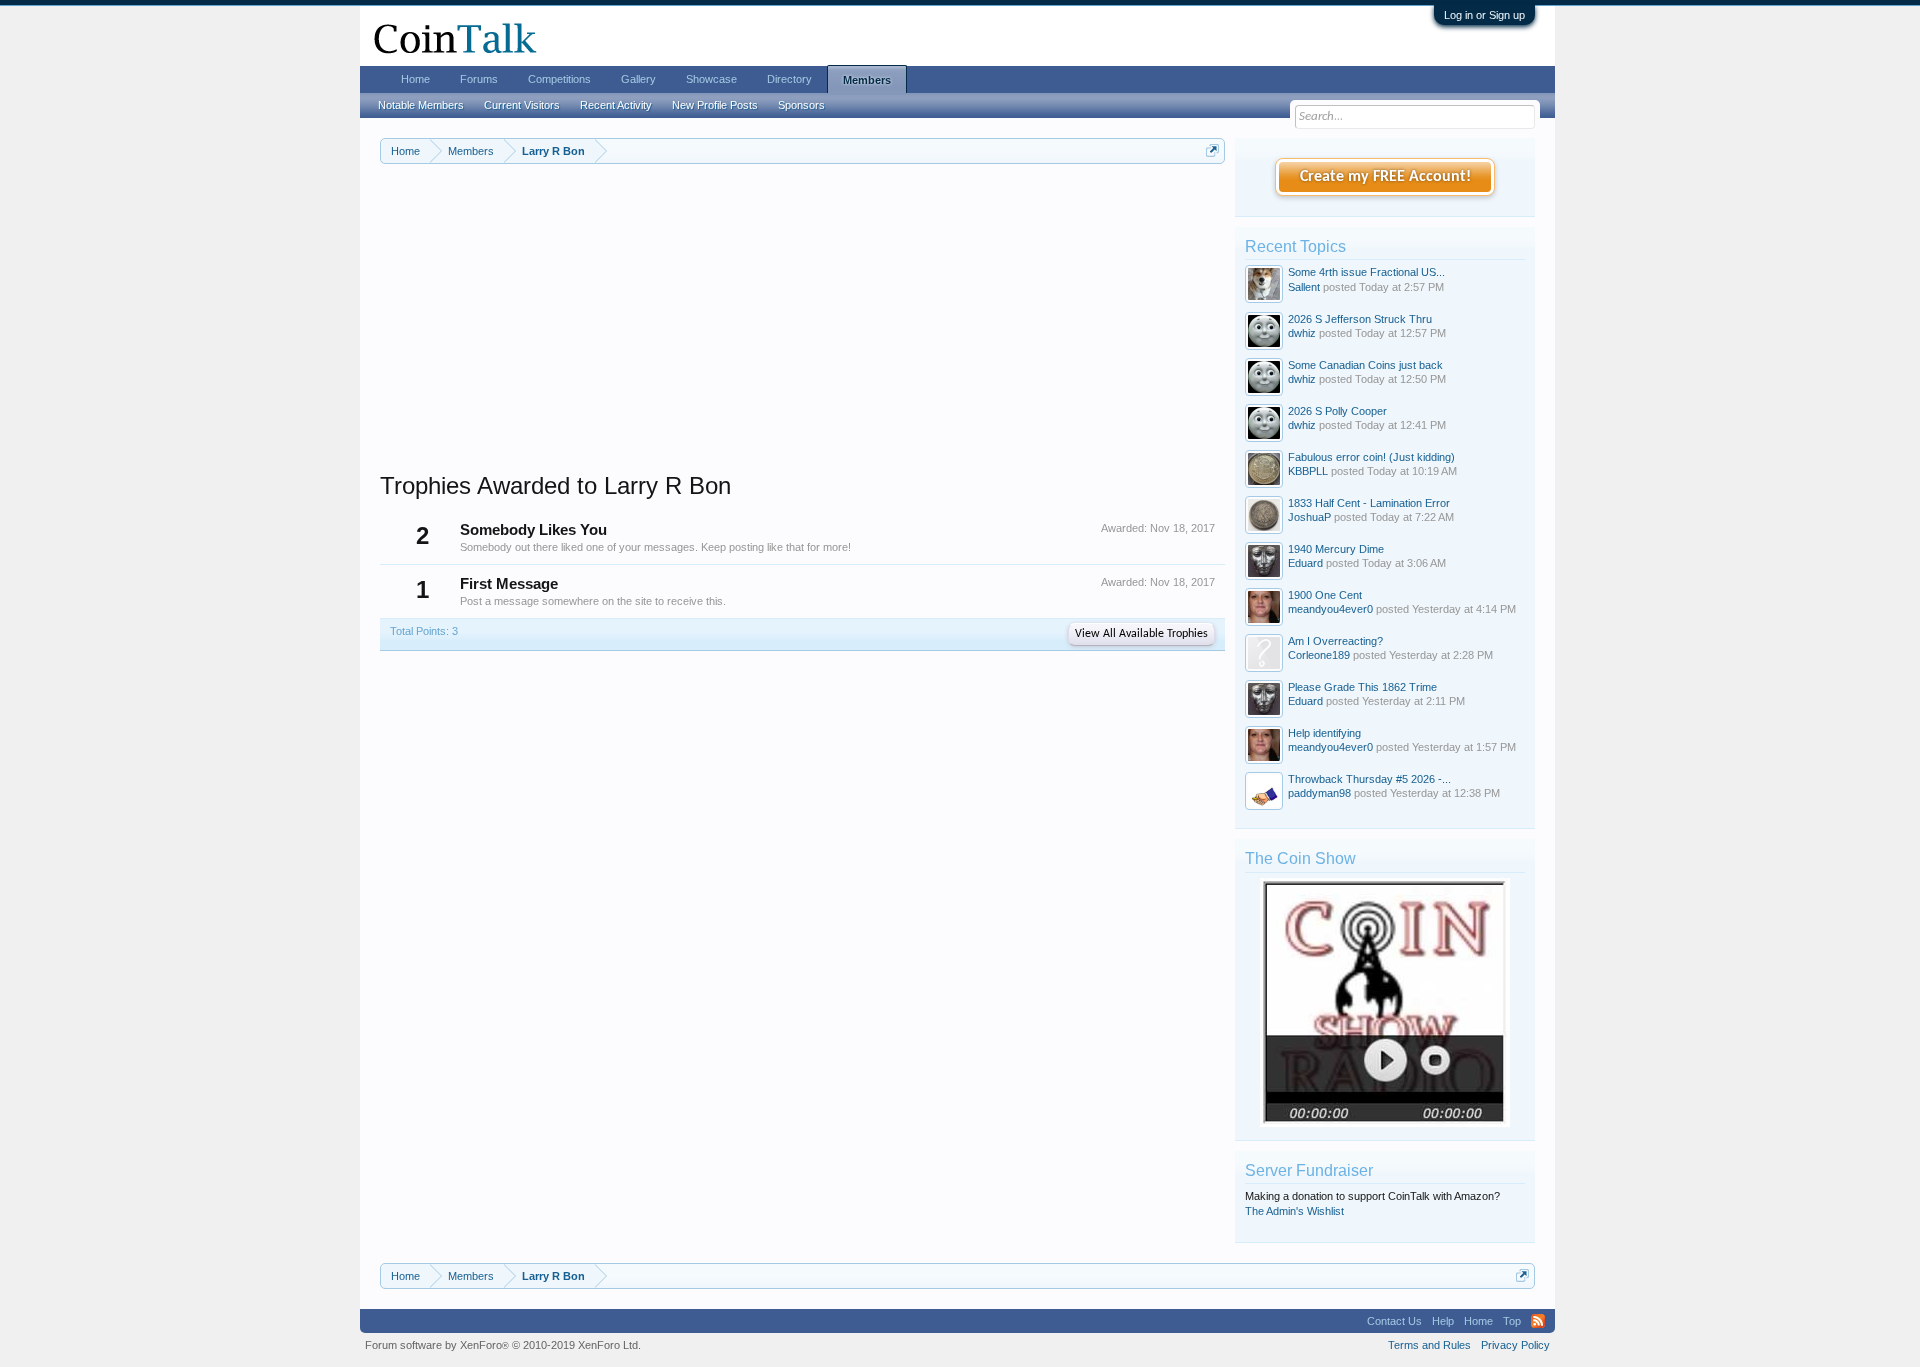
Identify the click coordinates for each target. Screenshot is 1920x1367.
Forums (479, 79)
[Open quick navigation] (1212, 150)
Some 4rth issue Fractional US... (1366, 272)
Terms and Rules (1429, 1345)
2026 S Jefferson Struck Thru (1360, 319)
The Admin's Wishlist (1294, 1211)
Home (415, 79)
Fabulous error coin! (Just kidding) (1371, 457)
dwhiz (1302, 333)
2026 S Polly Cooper (1337, 411)
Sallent (1304, 287)
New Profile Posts (715, 105)
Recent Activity (616, 105)
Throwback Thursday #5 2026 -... (1369, 779)
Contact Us (1394, 1321)
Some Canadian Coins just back (1365, 365)
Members (867, 80)
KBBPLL (1308, 471)
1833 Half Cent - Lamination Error (1369, 503)
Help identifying (1324, 733)
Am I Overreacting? (1335, 641)
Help (1443, 1321)
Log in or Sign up (1484, 15)
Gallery (638, 79)
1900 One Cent (1325, 595)
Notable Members (421, 105)
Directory (789, 79)
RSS (1538, 1321)
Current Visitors (522, 105)
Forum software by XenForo (503, 1345)
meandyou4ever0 (1330, 609)
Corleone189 (1319, 655)
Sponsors (801, 105)
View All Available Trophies (1141, 634)
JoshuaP (1309, 517)
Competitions (559, 79)
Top (1512, 1321)
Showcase (711, 79)
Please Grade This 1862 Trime (1362, 687)
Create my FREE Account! (1385, 177)
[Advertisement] (802, 331)
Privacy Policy (1515, 1345)
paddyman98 (1319, 793)
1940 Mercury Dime (1336, 549)
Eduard (1305, 563)
